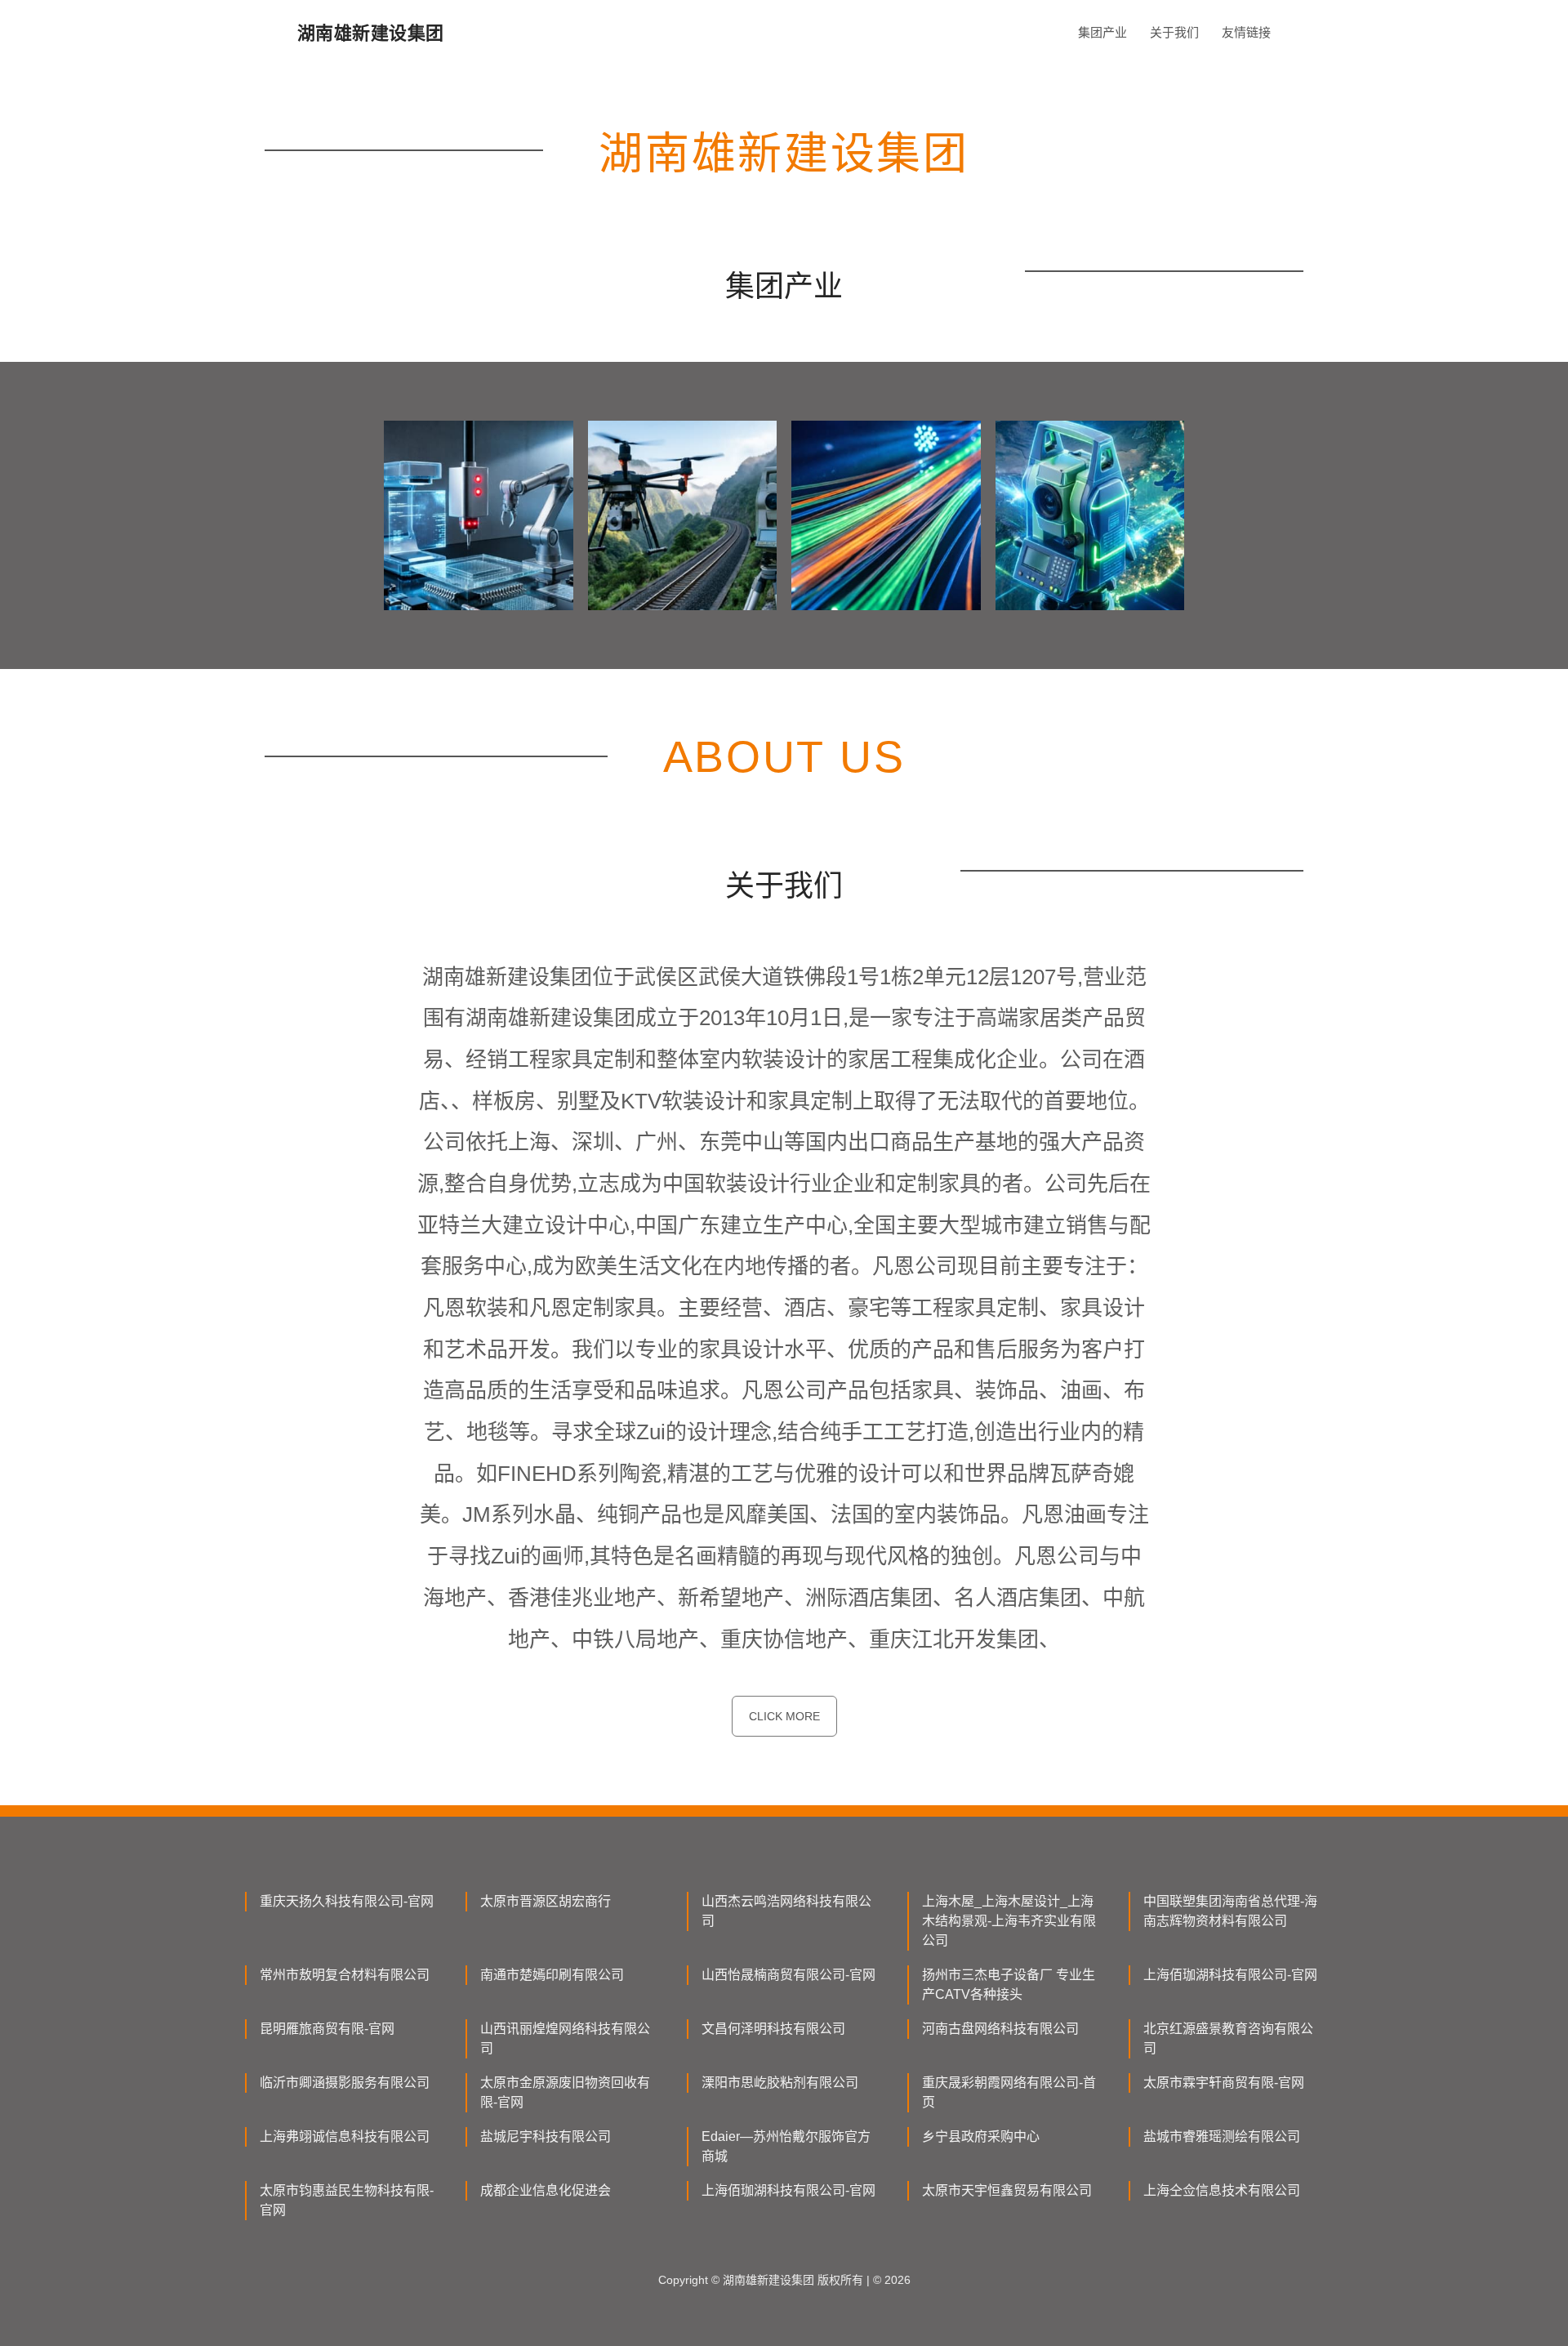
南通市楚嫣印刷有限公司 (552, 1975)
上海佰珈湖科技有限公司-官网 (1230, 1975)
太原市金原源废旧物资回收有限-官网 (565, 2092)
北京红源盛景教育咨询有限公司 (1228, 2038)
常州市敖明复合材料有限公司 (345, 1975)
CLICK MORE (784, 1716)
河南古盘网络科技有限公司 (1000, 2029)
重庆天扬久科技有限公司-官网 (347, 1901)
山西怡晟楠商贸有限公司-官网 (788, 1975)
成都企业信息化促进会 (546, 2190)
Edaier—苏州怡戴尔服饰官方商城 (786, 2146)
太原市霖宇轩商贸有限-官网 (1224, 2083)
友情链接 (1246, 32)
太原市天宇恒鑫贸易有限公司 (1007, 2190)
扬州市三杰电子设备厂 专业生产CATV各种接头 (1009, 1985)
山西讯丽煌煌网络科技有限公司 (565, 2038)
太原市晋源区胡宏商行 (546, 1901)
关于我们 (1174, 32)
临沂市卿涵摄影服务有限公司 (345, 2083)
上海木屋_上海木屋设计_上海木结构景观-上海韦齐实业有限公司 (1009, 1921)
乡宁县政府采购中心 (981, 2136)
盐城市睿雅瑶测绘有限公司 (1222, 2136)
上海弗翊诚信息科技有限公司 (345, 2136)
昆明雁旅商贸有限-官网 (327, 2029)
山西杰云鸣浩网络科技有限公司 (786, 1911)
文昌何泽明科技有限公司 (773, 2029)
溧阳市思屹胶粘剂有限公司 (780, 2083)
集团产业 (1102, 32)
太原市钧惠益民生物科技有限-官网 (347, 2200)
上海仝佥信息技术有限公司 (1222, 2190)
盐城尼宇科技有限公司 (546, 2136)
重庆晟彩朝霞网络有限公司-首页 (1009, 2092)
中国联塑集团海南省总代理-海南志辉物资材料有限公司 (1230, 1911)
